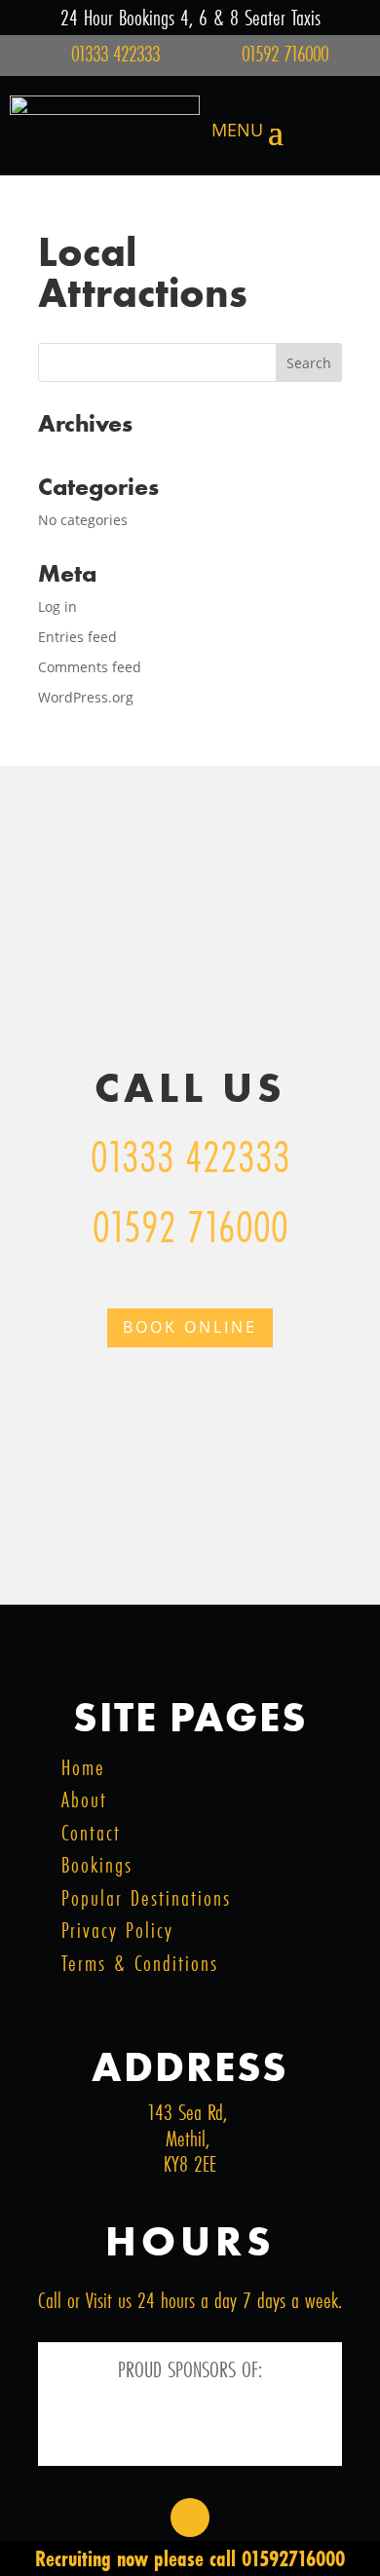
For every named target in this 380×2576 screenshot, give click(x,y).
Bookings (97, 1864)
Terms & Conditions (140, 1963)
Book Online (190, 1327)
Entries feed (77, 637)
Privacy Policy (117, 1930)
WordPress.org (86, 697)
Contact (91, 1832)
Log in (57, 606)
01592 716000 (190, 1226)
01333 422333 (190, 1156)
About (84, 1799)
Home (83, 1767)
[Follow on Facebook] (190, 2518)
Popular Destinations (146, 1897)
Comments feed (90, 667)
